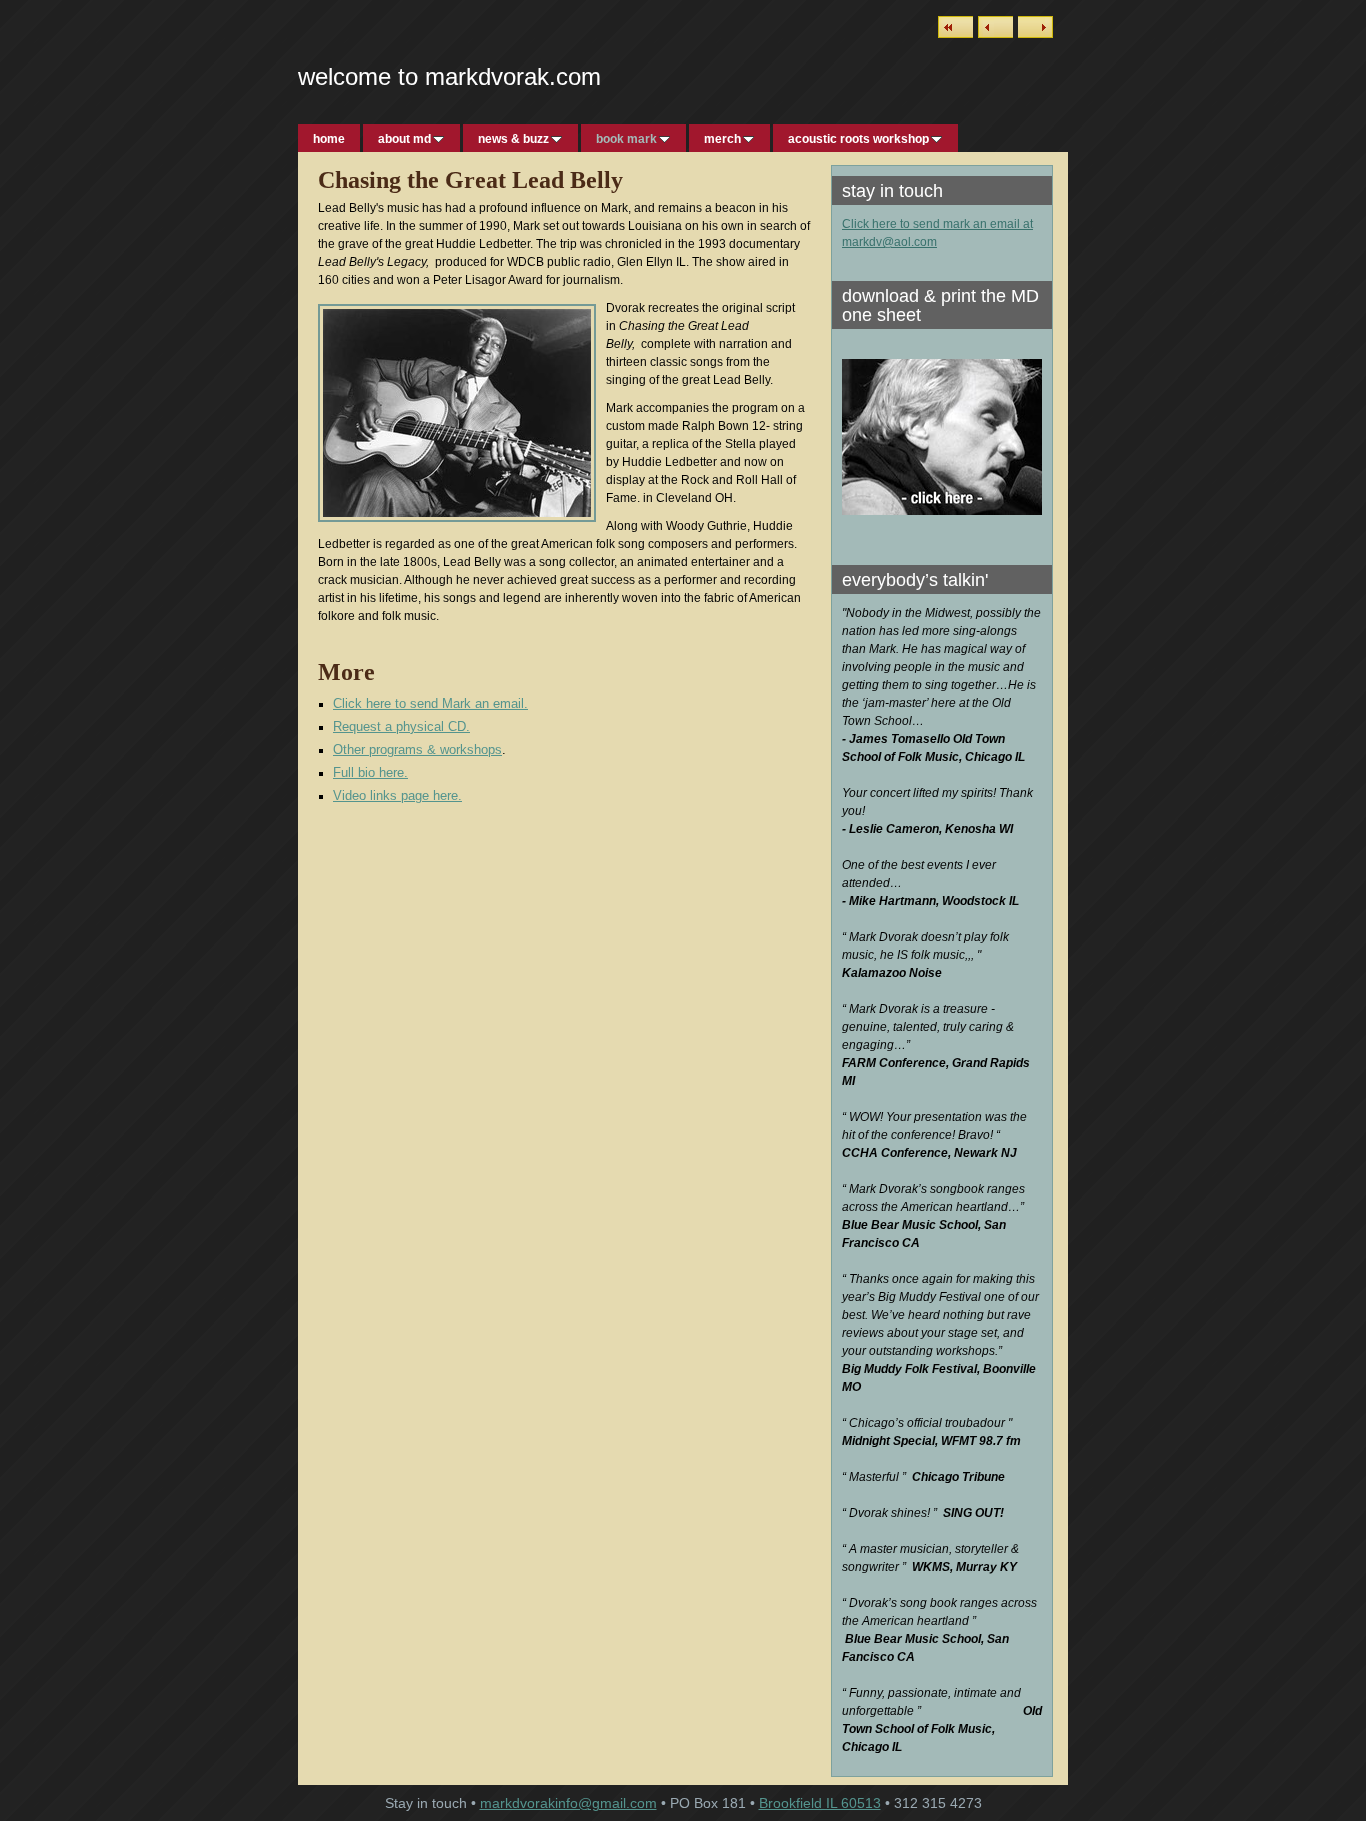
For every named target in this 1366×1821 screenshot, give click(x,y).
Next (1035, 27)
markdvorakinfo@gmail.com (568, 1803)
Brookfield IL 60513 (820, 1803)
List (955, 27)
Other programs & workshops (417, 749)
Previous (995, 27)
